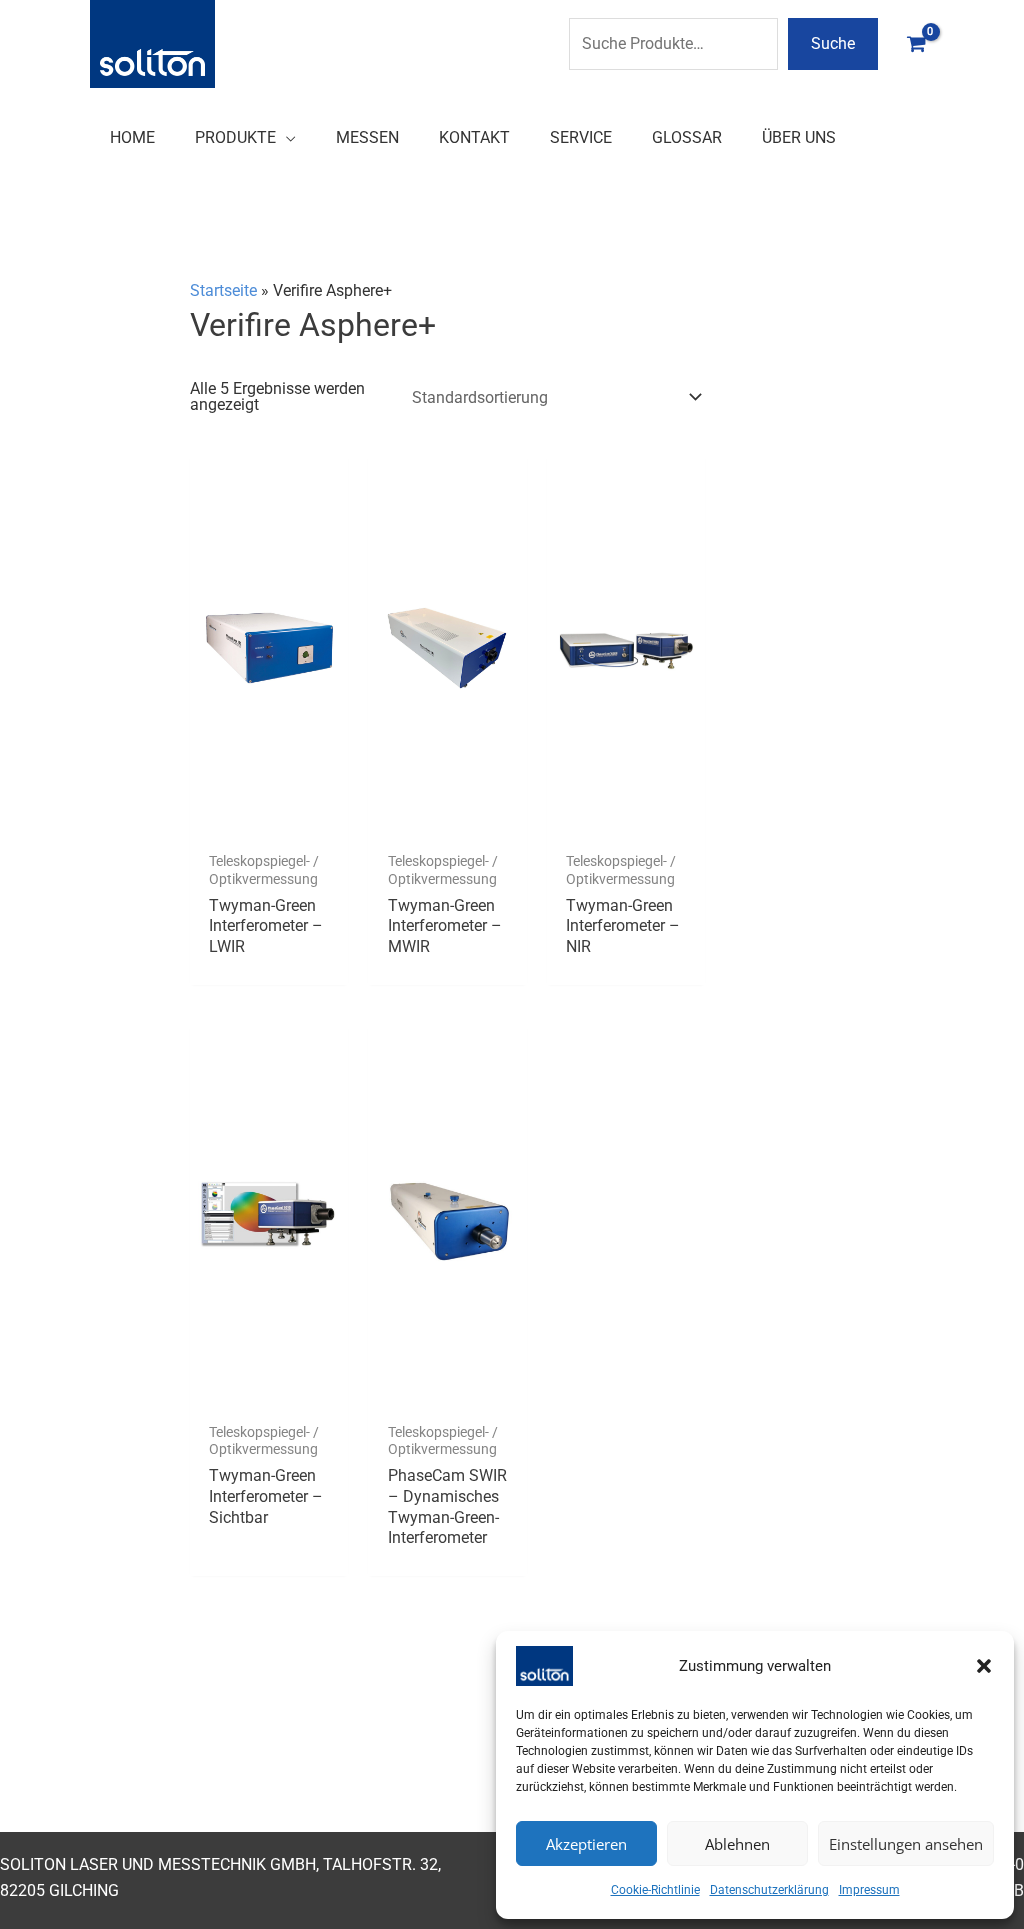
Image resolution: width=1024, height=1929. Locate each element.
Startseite (223, 290)
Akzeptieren (586, 1844)
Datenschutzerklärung (769, 1890)
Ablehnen (737, 1844)
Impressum (869, 1890)
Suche (833, 43)
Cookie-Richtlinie (655, 1890)
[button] (984, 1666)
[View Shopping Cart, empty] (916, 43)
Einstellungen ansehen (906, 1844)
